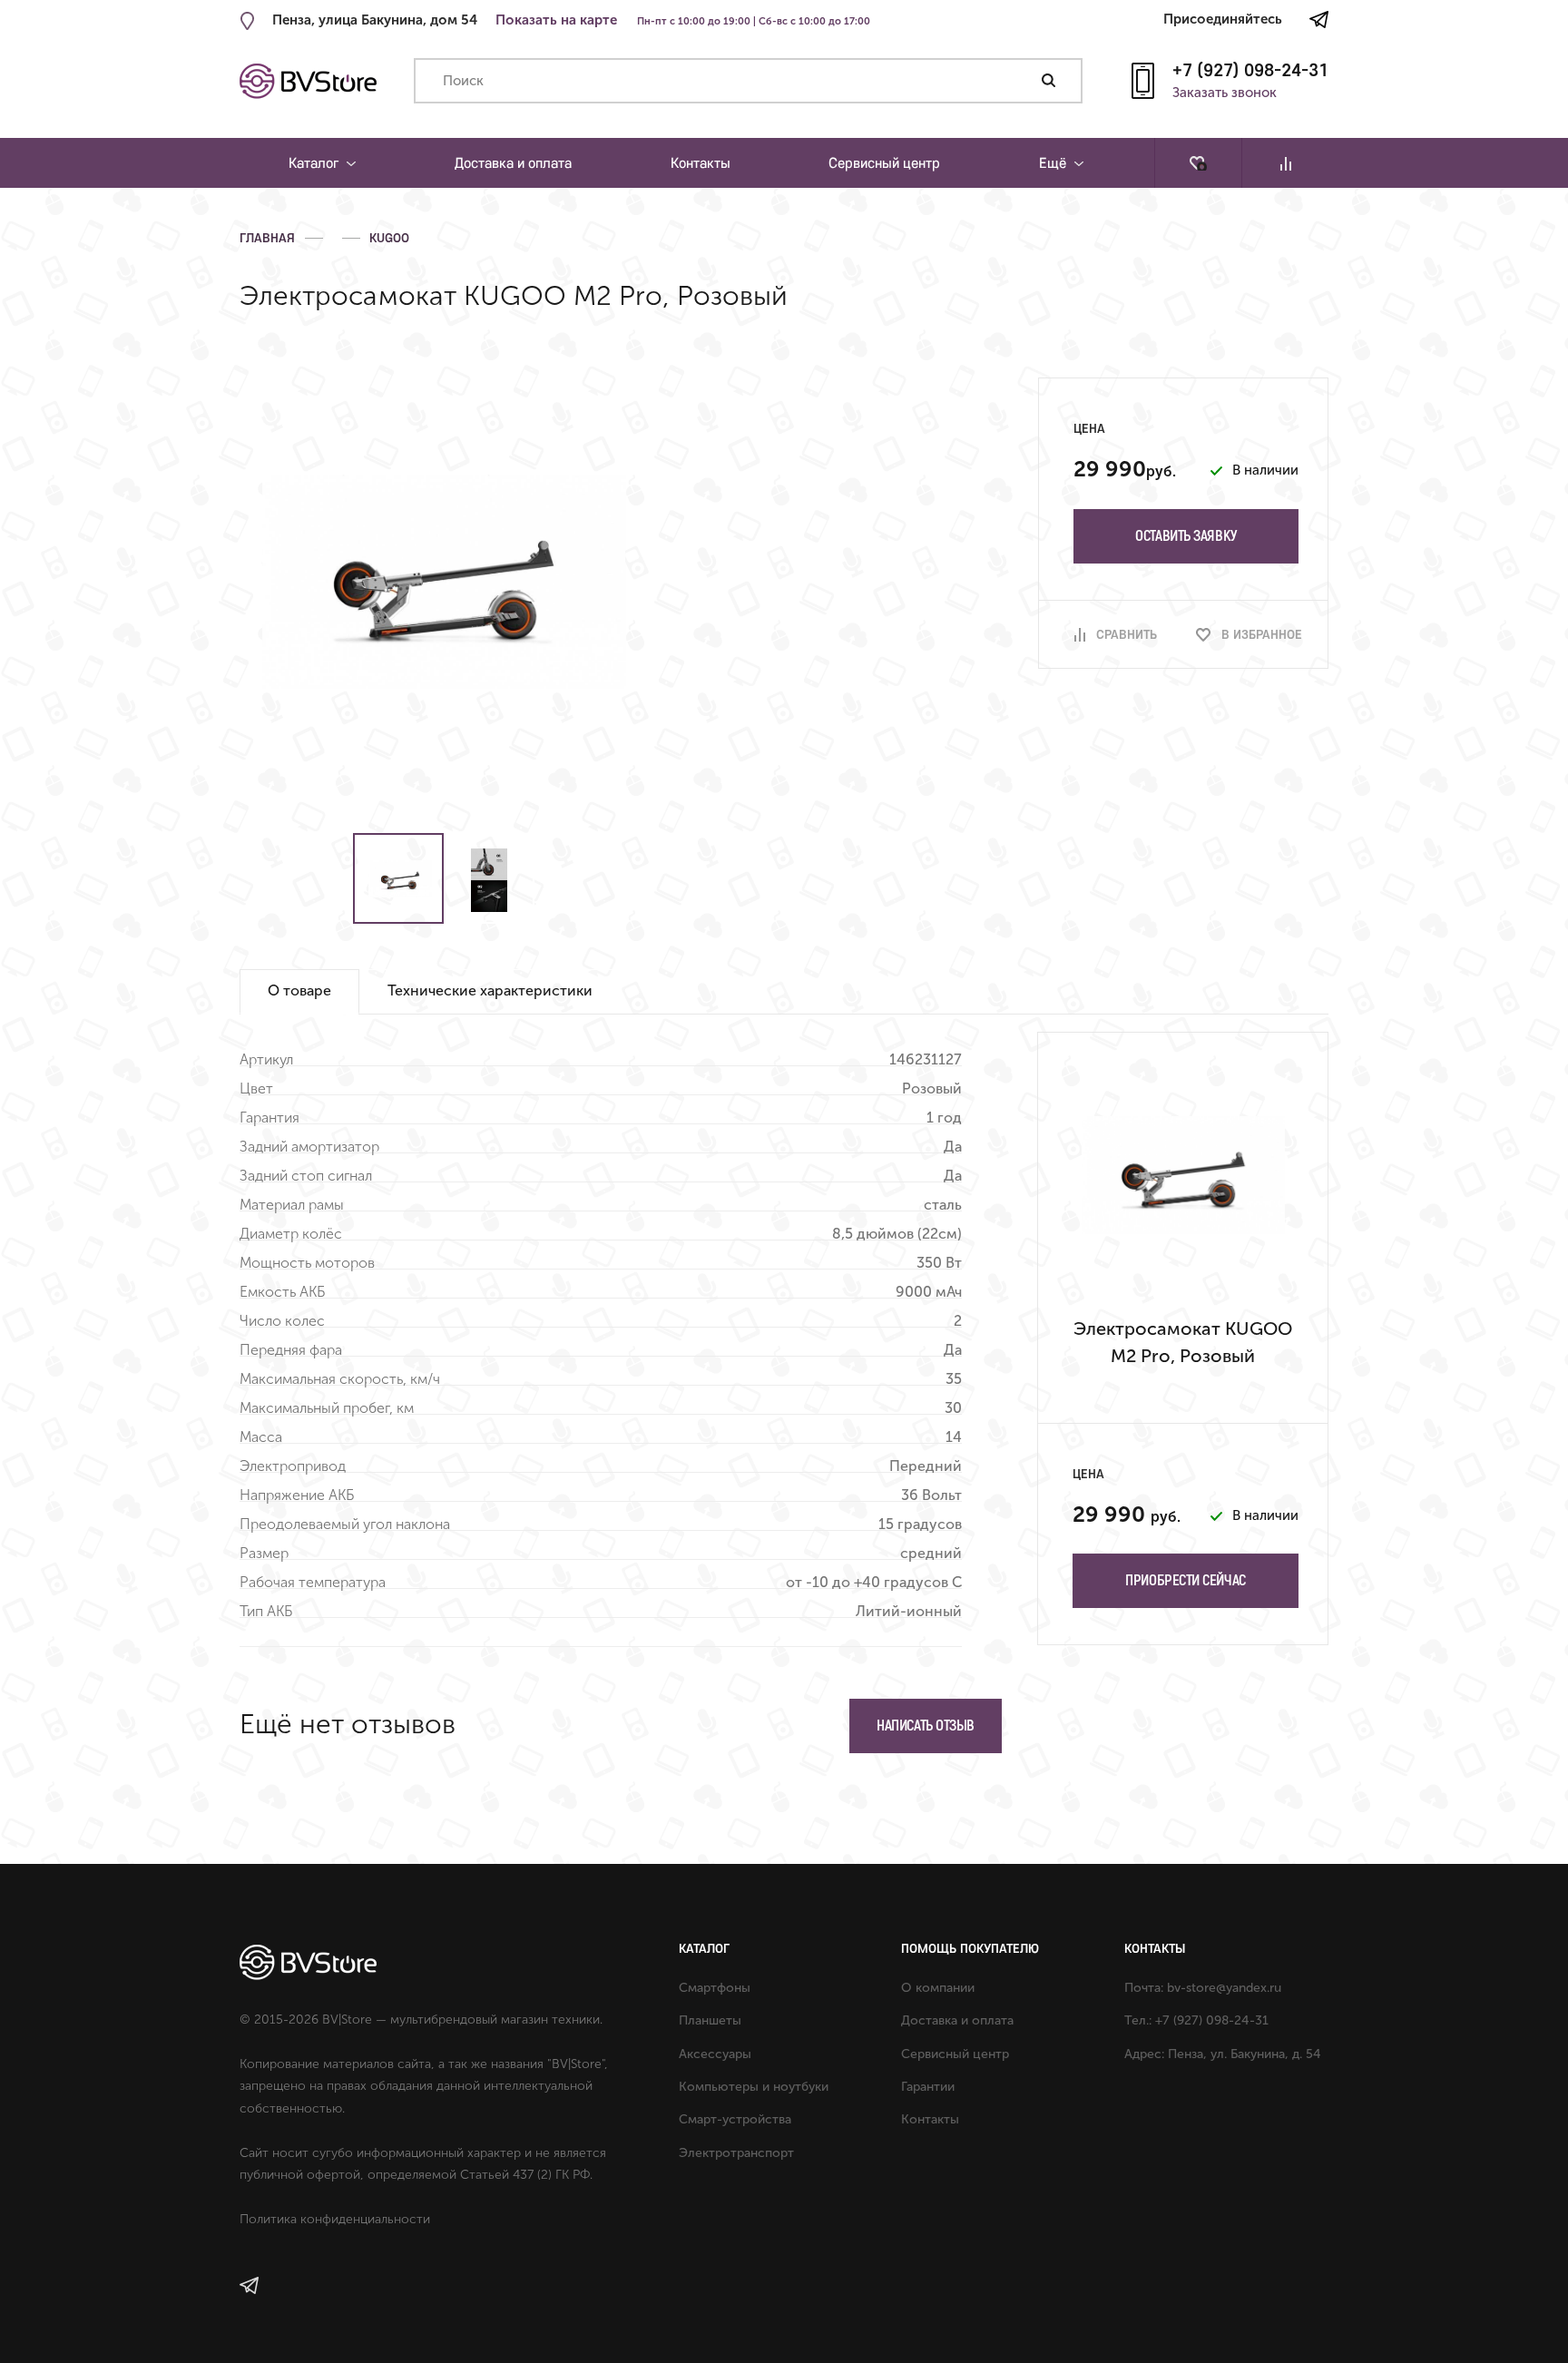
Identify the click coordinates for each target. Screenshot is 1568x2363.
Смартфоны (715, 1988)
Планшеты (710, 2020)
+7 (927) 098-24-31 (1250, 69)
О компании (938, 1988)
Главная (267, 238)
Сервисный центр (884, 162)
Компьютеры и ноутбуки (754, 2087)
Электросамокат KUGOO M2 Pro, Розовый (1183, 1342)
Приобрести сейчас (1185, 1580)
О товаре (299, 990)
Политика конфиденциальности (335, 2219)
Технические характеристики (490, 990)
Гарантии (928, 2087)
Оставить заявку (1186, 536)
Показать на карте (556, 20)
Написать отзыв (926, 1726)
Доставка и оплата (513, 162)
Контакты (701, 162)
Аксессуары (715, 2054)
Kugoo (389, 238)
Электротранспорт (736, 2153)
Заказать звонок (1225, 93)
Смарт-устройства (735, 2119)
